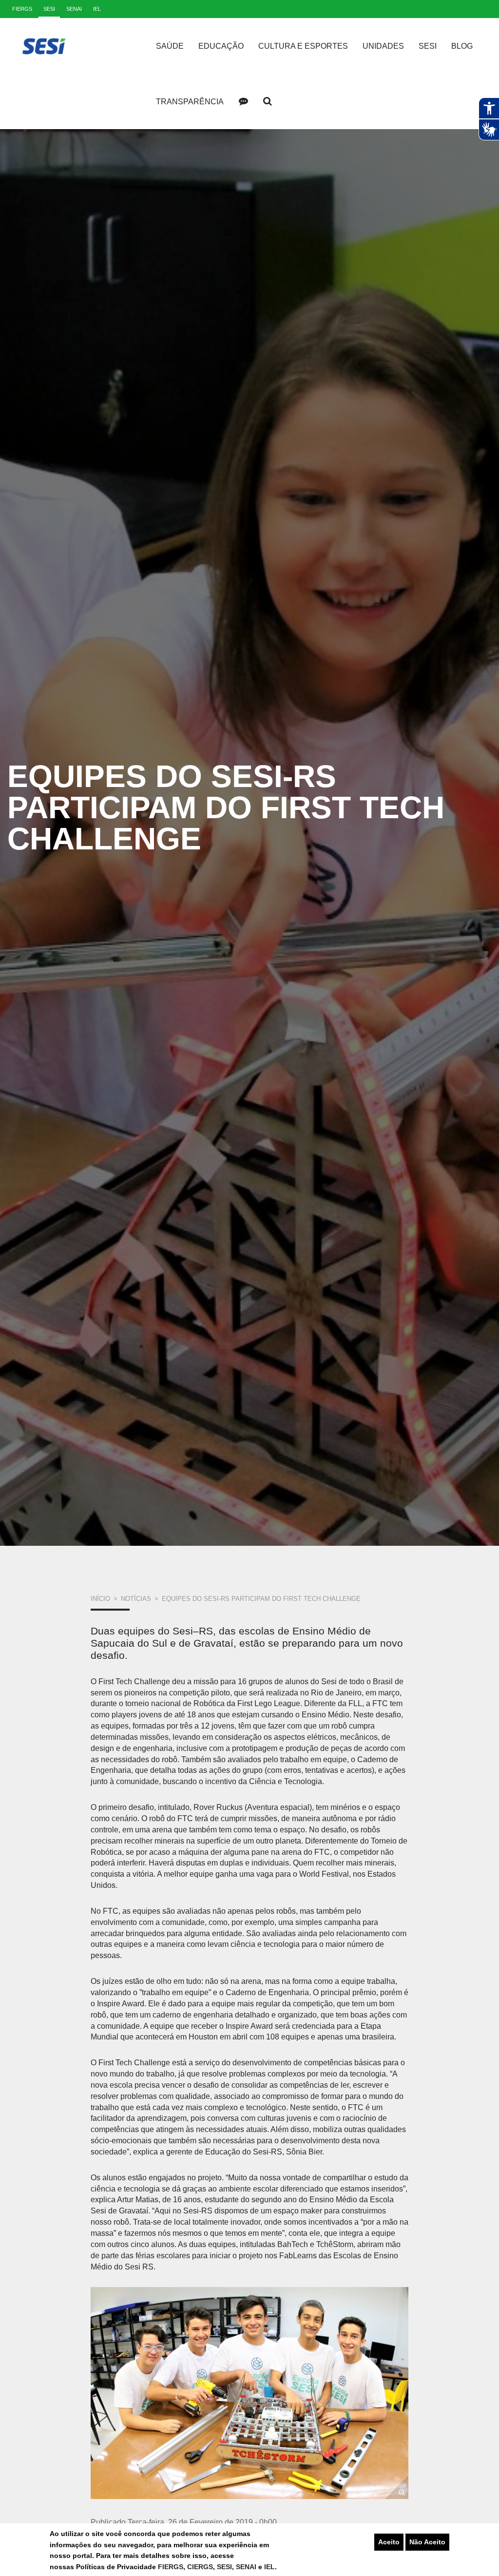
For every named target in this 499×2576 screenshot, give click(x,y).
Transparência (190, 102)
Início (100, 1599)
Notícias (136, 1599)
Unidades (383, 46)
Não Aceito (427, 2542)
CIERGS (200, 2567)
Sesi (428, 46)
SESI (224, 2567)
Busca (268, 101)
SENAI (247, 2567)
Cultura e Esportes (303, 46)
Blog (462, 46)
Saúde (170, 46)
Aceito (389, 2542)
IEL (269, 2567)
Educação (221, 46)
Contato (243, 101)
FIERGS (171, 2567)
